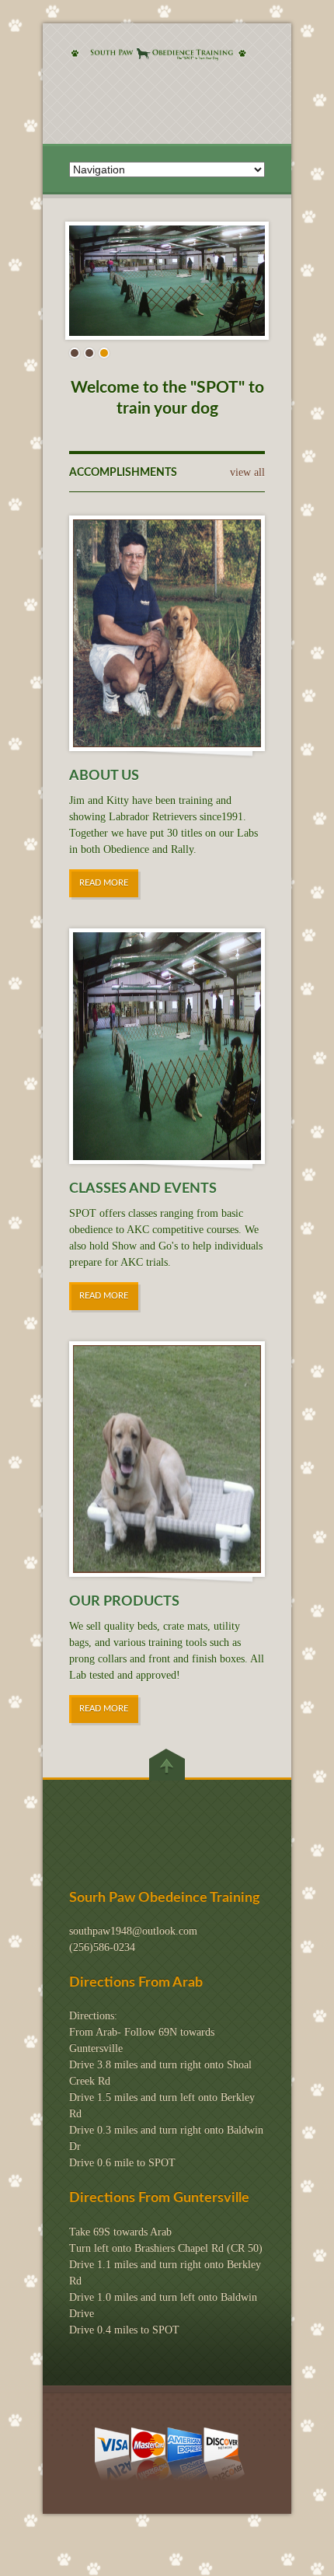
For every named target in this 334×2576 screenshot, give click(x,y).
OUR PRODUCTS (124, 1602)
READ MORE (104, 883)
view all (247, 472)
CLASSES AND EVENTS (143, 1189)
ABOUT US (104, 776)
